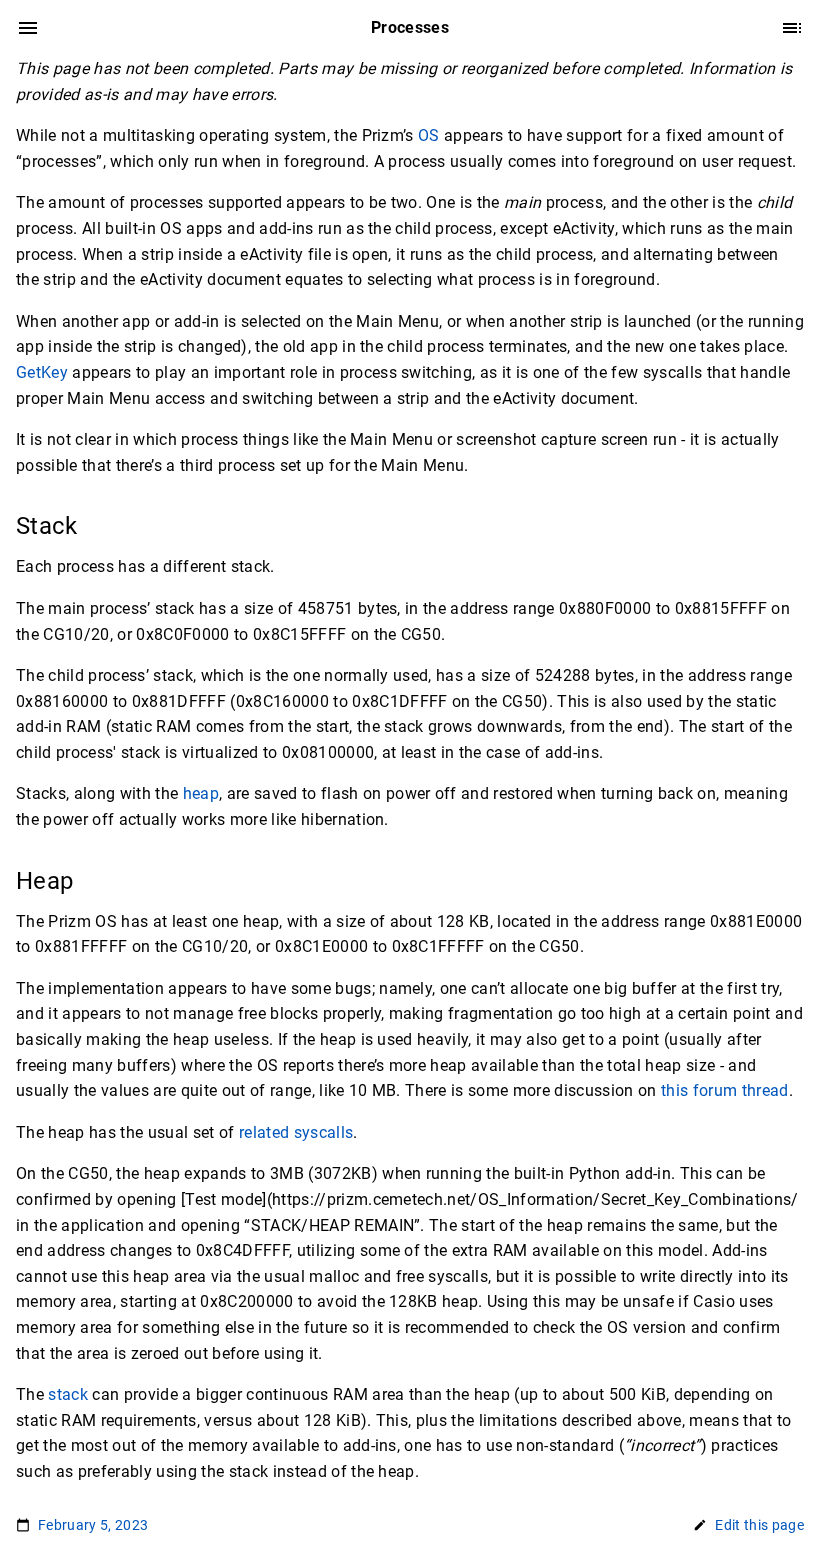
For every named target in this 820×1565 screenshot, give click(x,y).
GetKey (42, 372)
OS (429, 135)
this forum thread (725, 1090)
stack (68, 1394)
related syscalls (296, 1132)
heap (201, 793)
